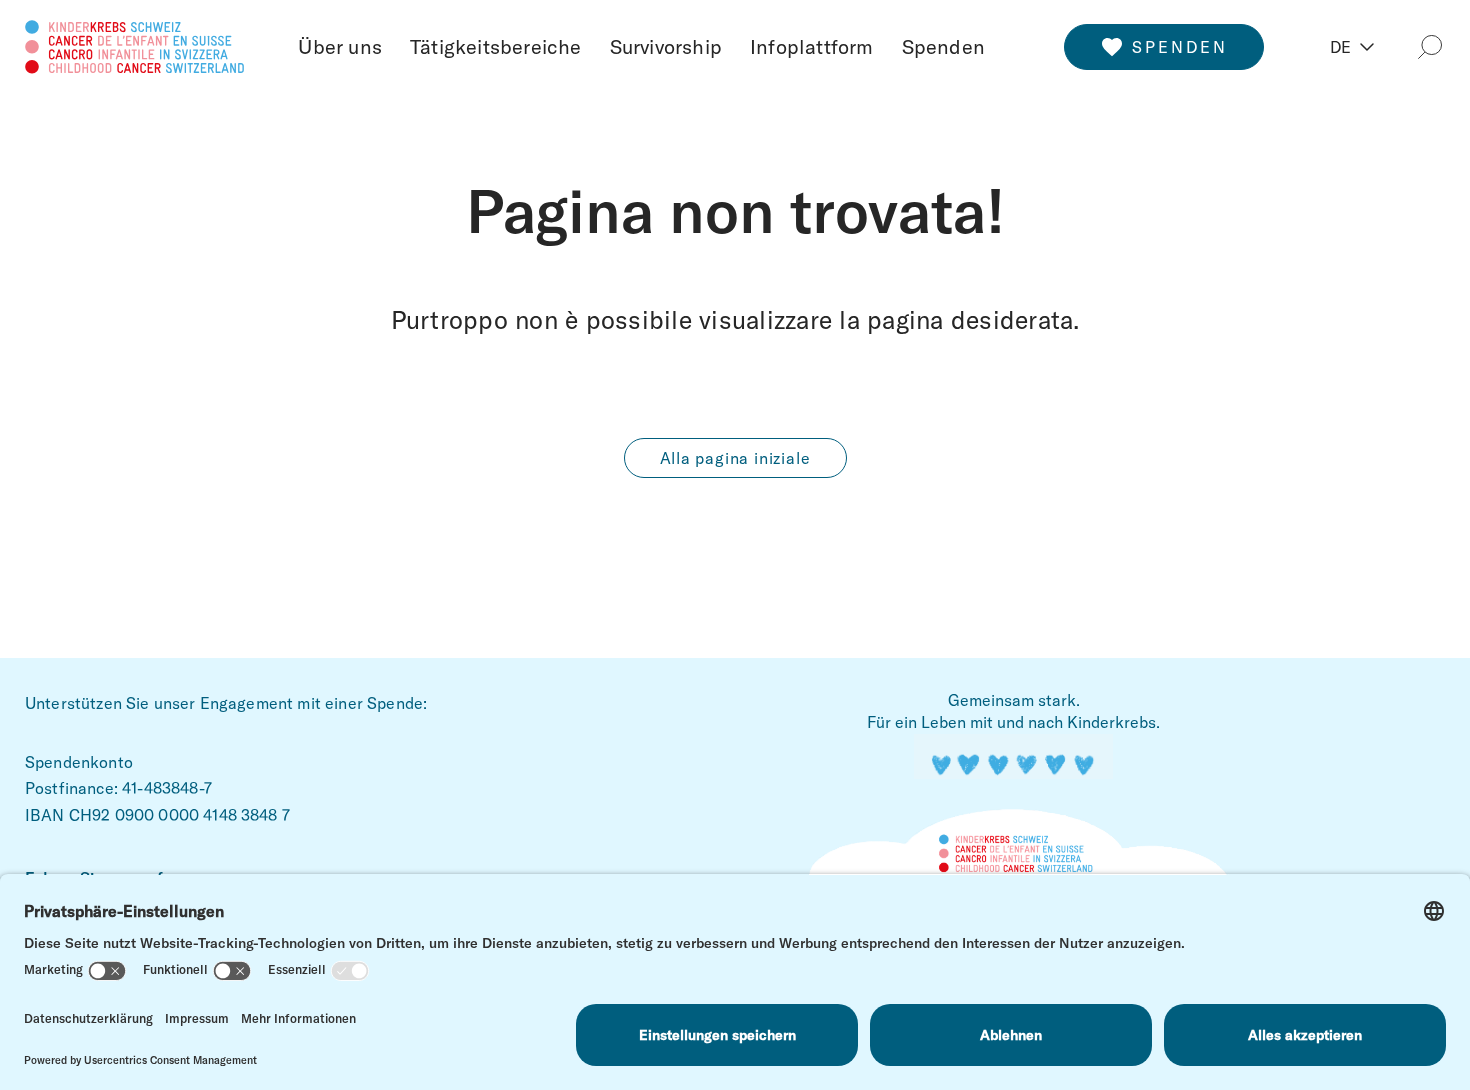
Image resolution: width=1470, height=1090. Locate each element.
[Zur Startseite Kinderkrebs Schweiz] (135, 43)
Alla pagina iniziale (735, 458)
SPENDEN (1180, 47)
